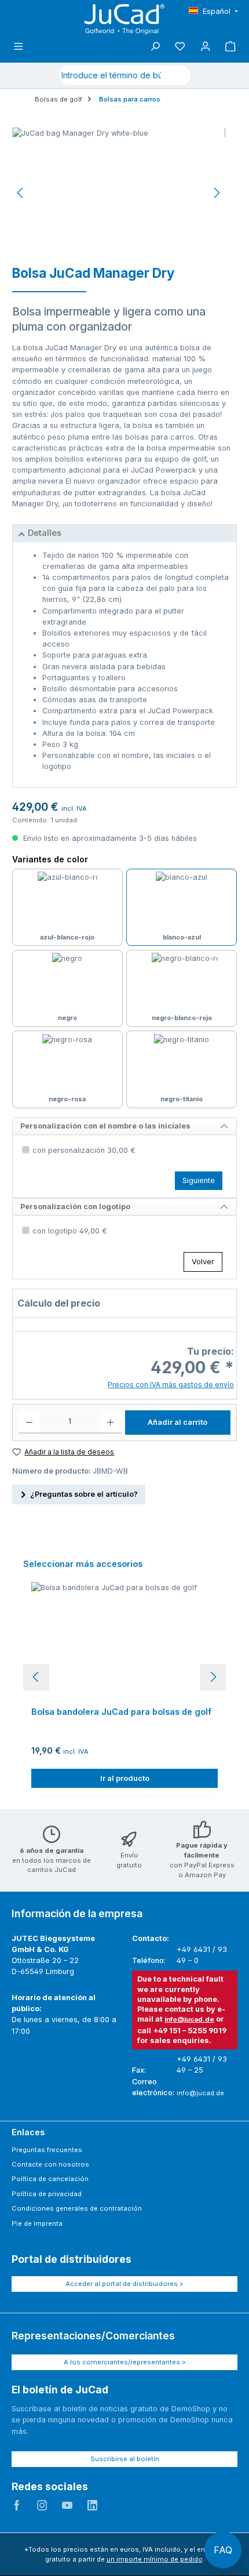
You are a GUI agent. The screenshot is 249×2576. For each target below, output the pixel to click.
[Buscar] (177, 75)
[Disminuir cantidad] (29, 1422)
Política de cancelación (50, 2179)
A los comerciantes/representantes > (125, 2362)
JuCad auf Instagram (42, 2505)
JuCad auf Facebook (17, 2505)
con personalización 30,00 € (84, 1150)
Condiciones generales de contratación (77, 2208)
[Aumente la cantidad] (110, 1422)
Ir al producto (125, 1778)
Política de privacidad (47, 2194)
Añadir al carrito (177, 1422)
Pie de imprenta (37, 2223)
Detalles (45, 533)
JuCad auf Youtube (67, 2505)
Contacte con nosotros (50, 2164)
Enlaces (28, 2132)
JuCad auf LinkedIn (93, 2505)
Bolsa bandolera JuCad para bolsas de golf (121, 1712)
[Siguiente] (217, 193)
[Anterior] (21, 193)
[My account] (206, 47)
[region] (119, 193)
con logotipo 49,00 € (70, 1231)
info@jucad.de (189, 2019)
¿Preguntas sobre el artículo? (84, 1494)
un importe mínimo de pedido (155, 2559)
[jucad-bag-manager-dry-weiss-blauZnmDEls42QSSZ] (119, 193)
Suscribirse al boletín (125, 2459)
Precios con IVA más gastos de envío (171, 1385)
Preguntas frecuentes (47, 2150)
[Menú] (19, 47)
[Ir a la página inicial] (124, 19)
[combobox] (111, 75)
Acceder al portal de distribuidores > (124, 2284)
